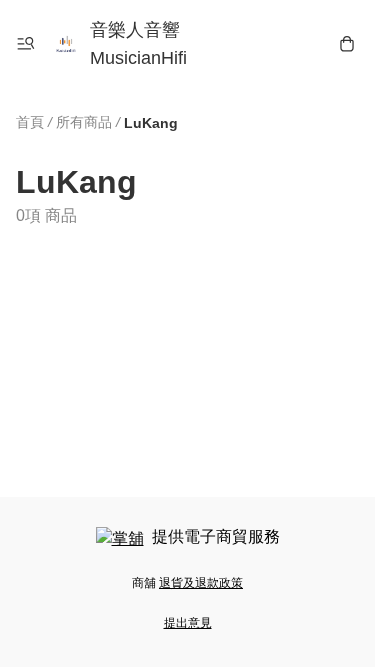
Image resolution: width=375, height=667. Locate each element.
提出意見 (188, 623)
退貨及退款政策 (201, 583)
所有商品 (84, 122)
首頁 (30, 122)
